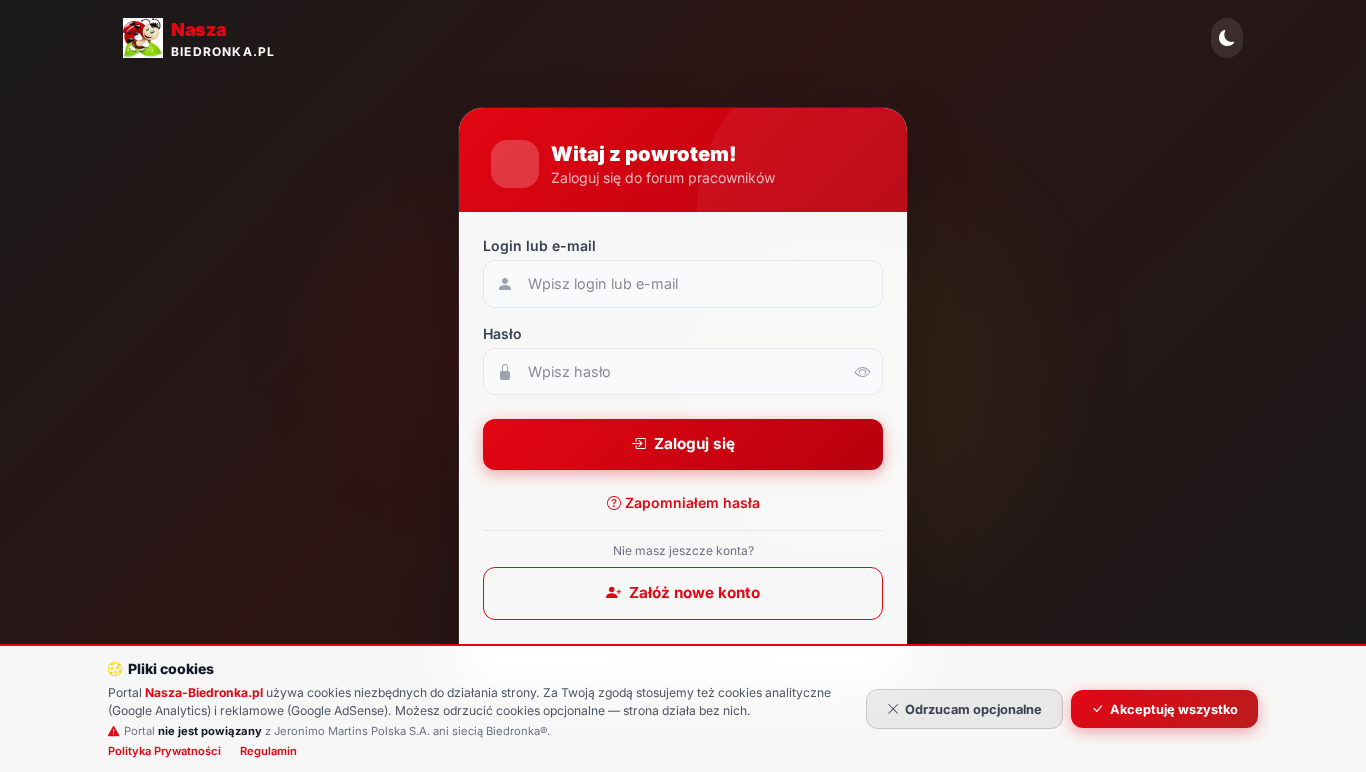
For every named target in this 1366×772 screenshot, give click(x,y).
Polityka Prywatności (164, 751)
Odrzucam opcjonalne (973, 709)
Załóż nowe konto (694, 592)
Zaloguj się (694, 443)
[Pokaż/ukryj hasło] (863, 372)
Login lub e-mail (539, 245)
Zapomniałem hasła (692, 502)
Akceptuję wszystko (1174, 709)
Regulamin (268, 751)
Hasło (502, 333)
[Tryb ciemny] (1227, 38)
